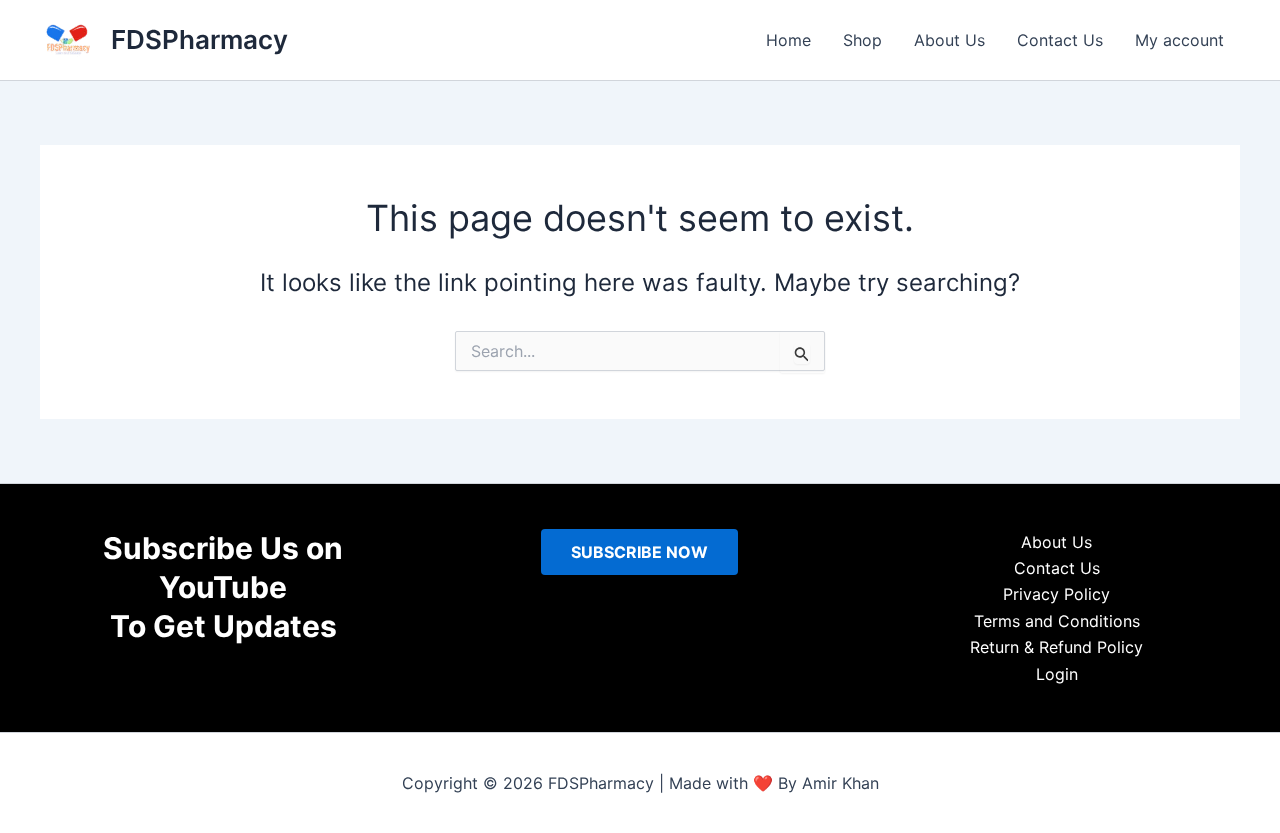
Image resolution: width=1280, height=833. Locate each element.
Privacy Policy (1056, 594)
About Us (949, 40)
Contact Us (1060, 40)
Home (788, 40)
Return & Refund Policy (1056, 647)
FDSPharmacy (199, 39)
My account (1179, 40)
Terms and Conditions (1057, 621)
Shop (862, 40)
